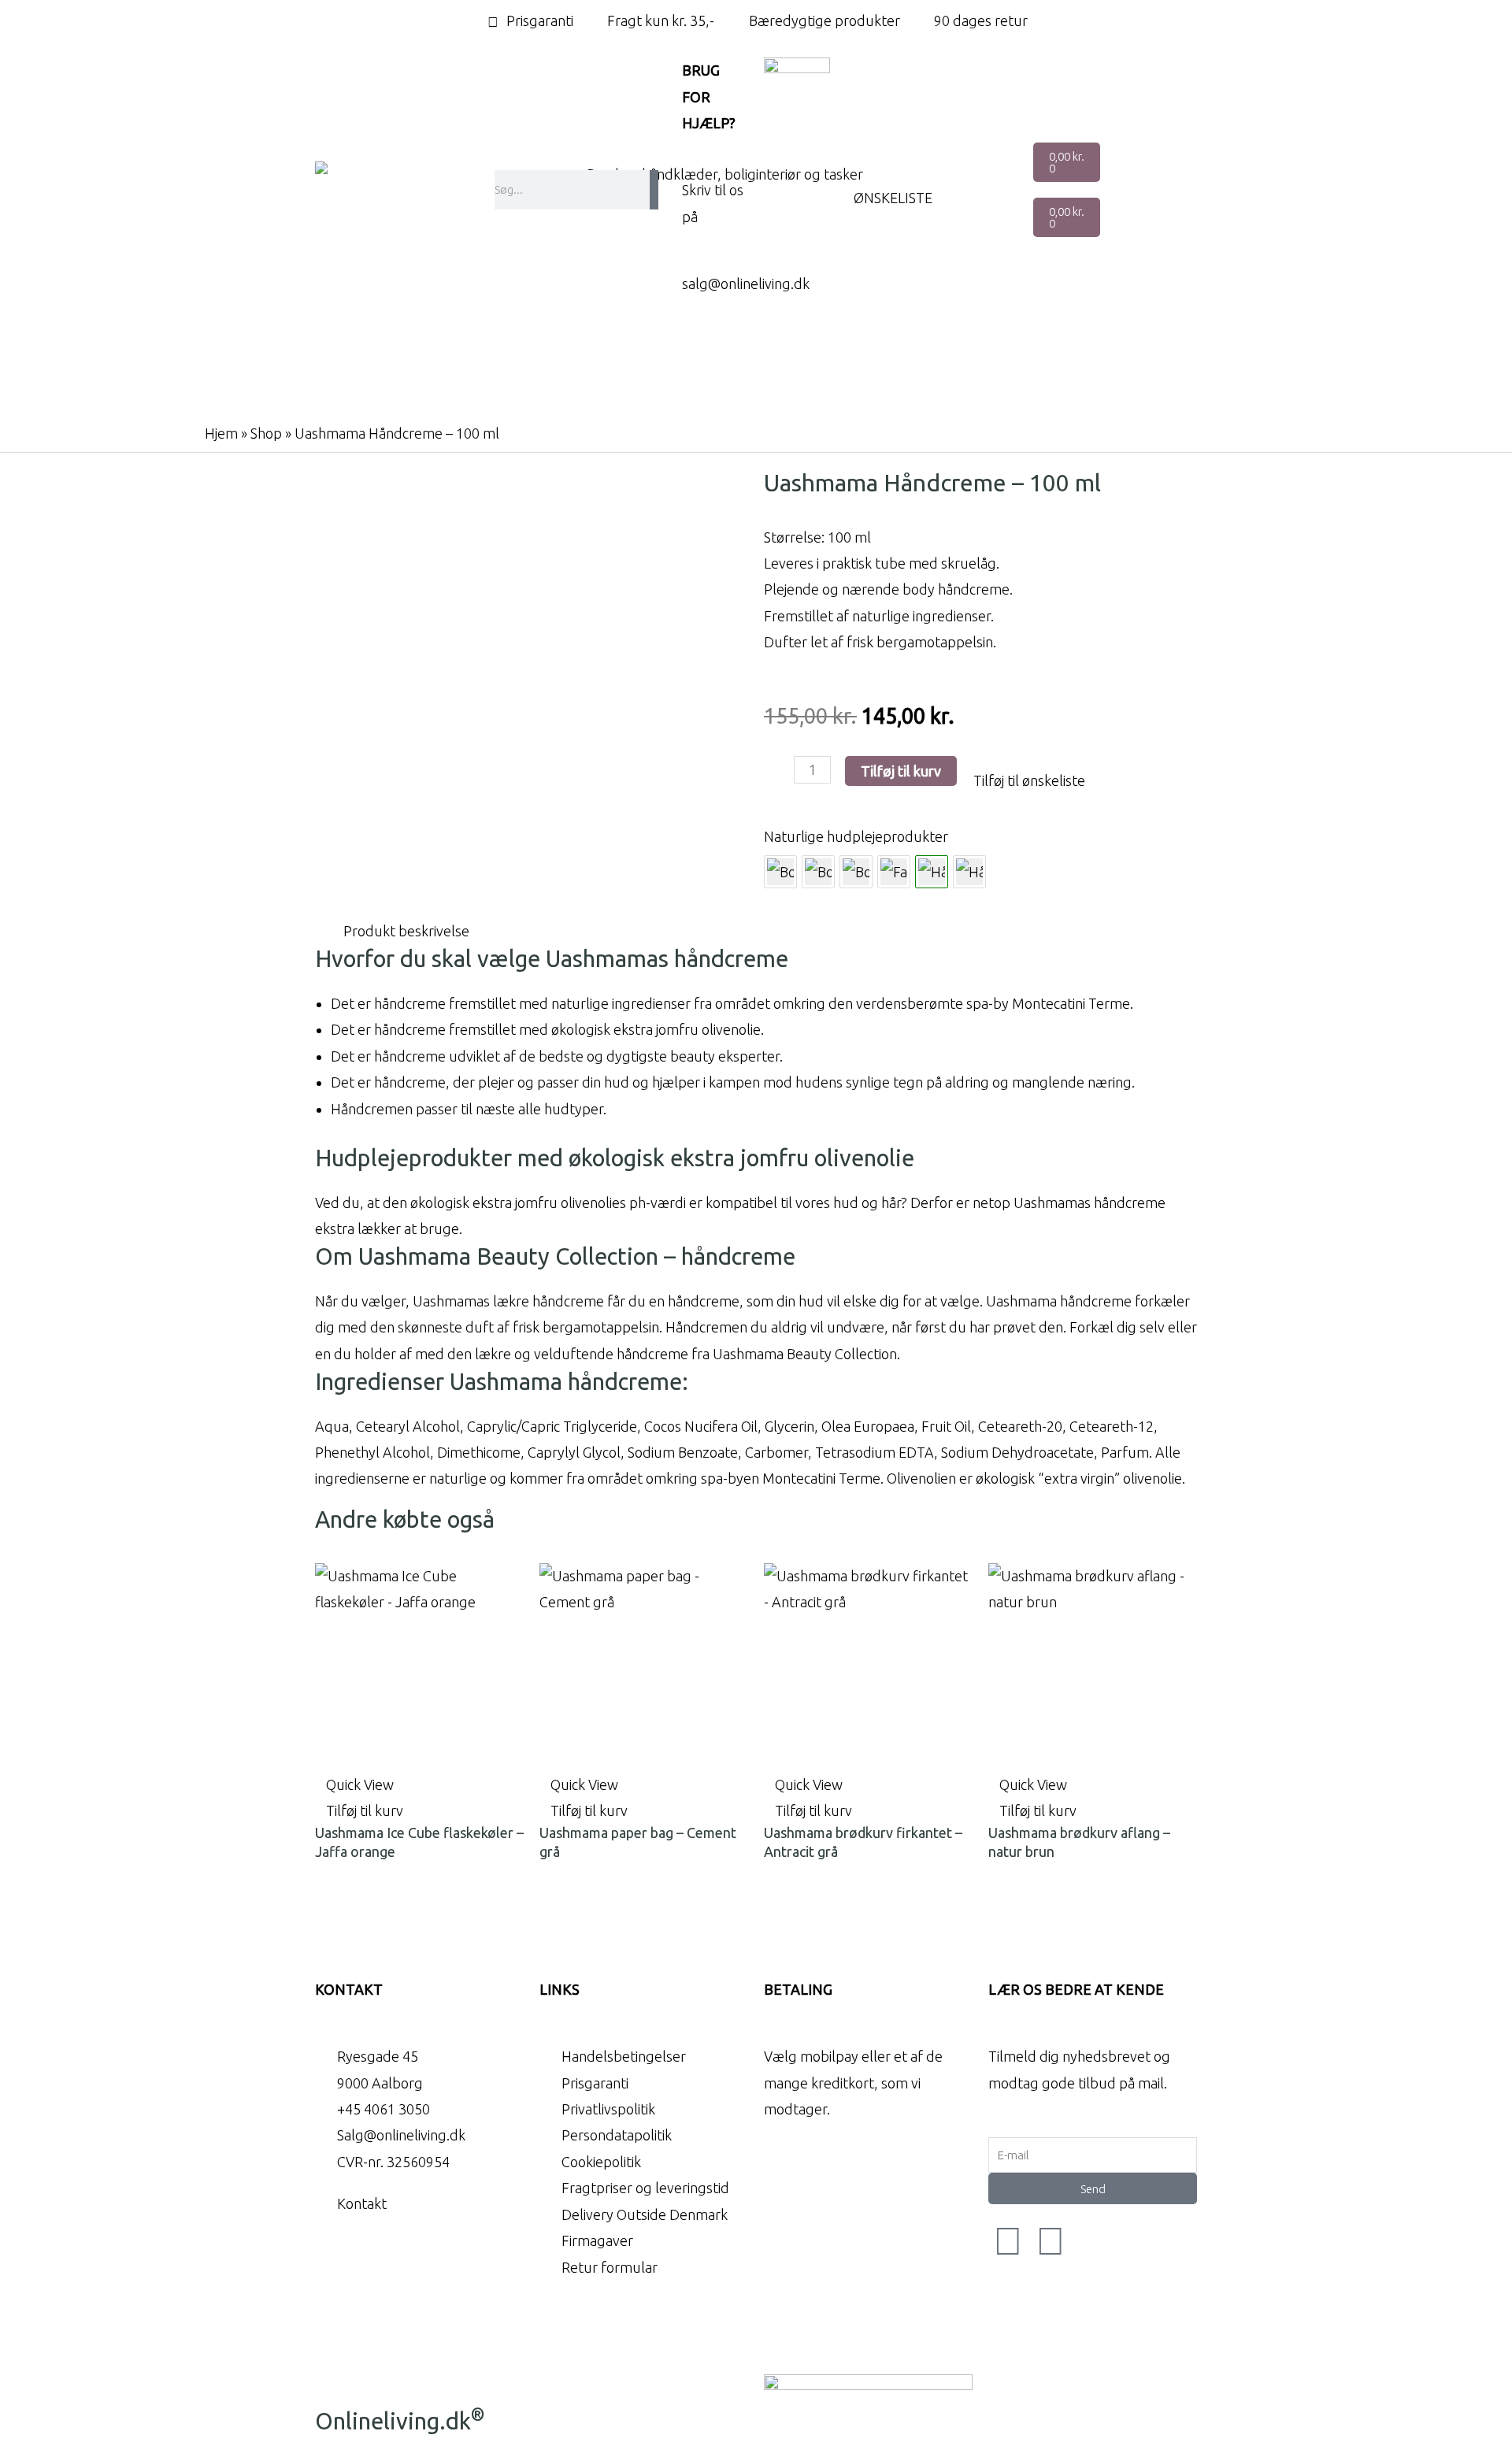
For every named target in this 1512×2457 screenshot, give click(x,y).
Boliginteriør (608, 361)
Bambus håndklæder (433, 361)
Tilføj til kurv (901, 771)
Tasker (739, 361)
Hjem (221, 433)
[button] (1021, 781)
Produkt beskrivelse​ (406, 931)
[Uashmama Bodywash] (856, 872)
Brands (853, 361)
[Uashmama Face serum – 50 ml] (894, 872)
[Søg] (654, 190)
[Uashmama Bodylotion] (818, 872)
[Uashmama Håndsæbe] (969, 872)
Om (786, 392)
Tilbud (684, 392)
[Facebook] (1008, 2240)
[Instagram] (1051, 2240)
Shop (266, 433)
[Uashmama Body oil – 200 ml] (780, 872)
